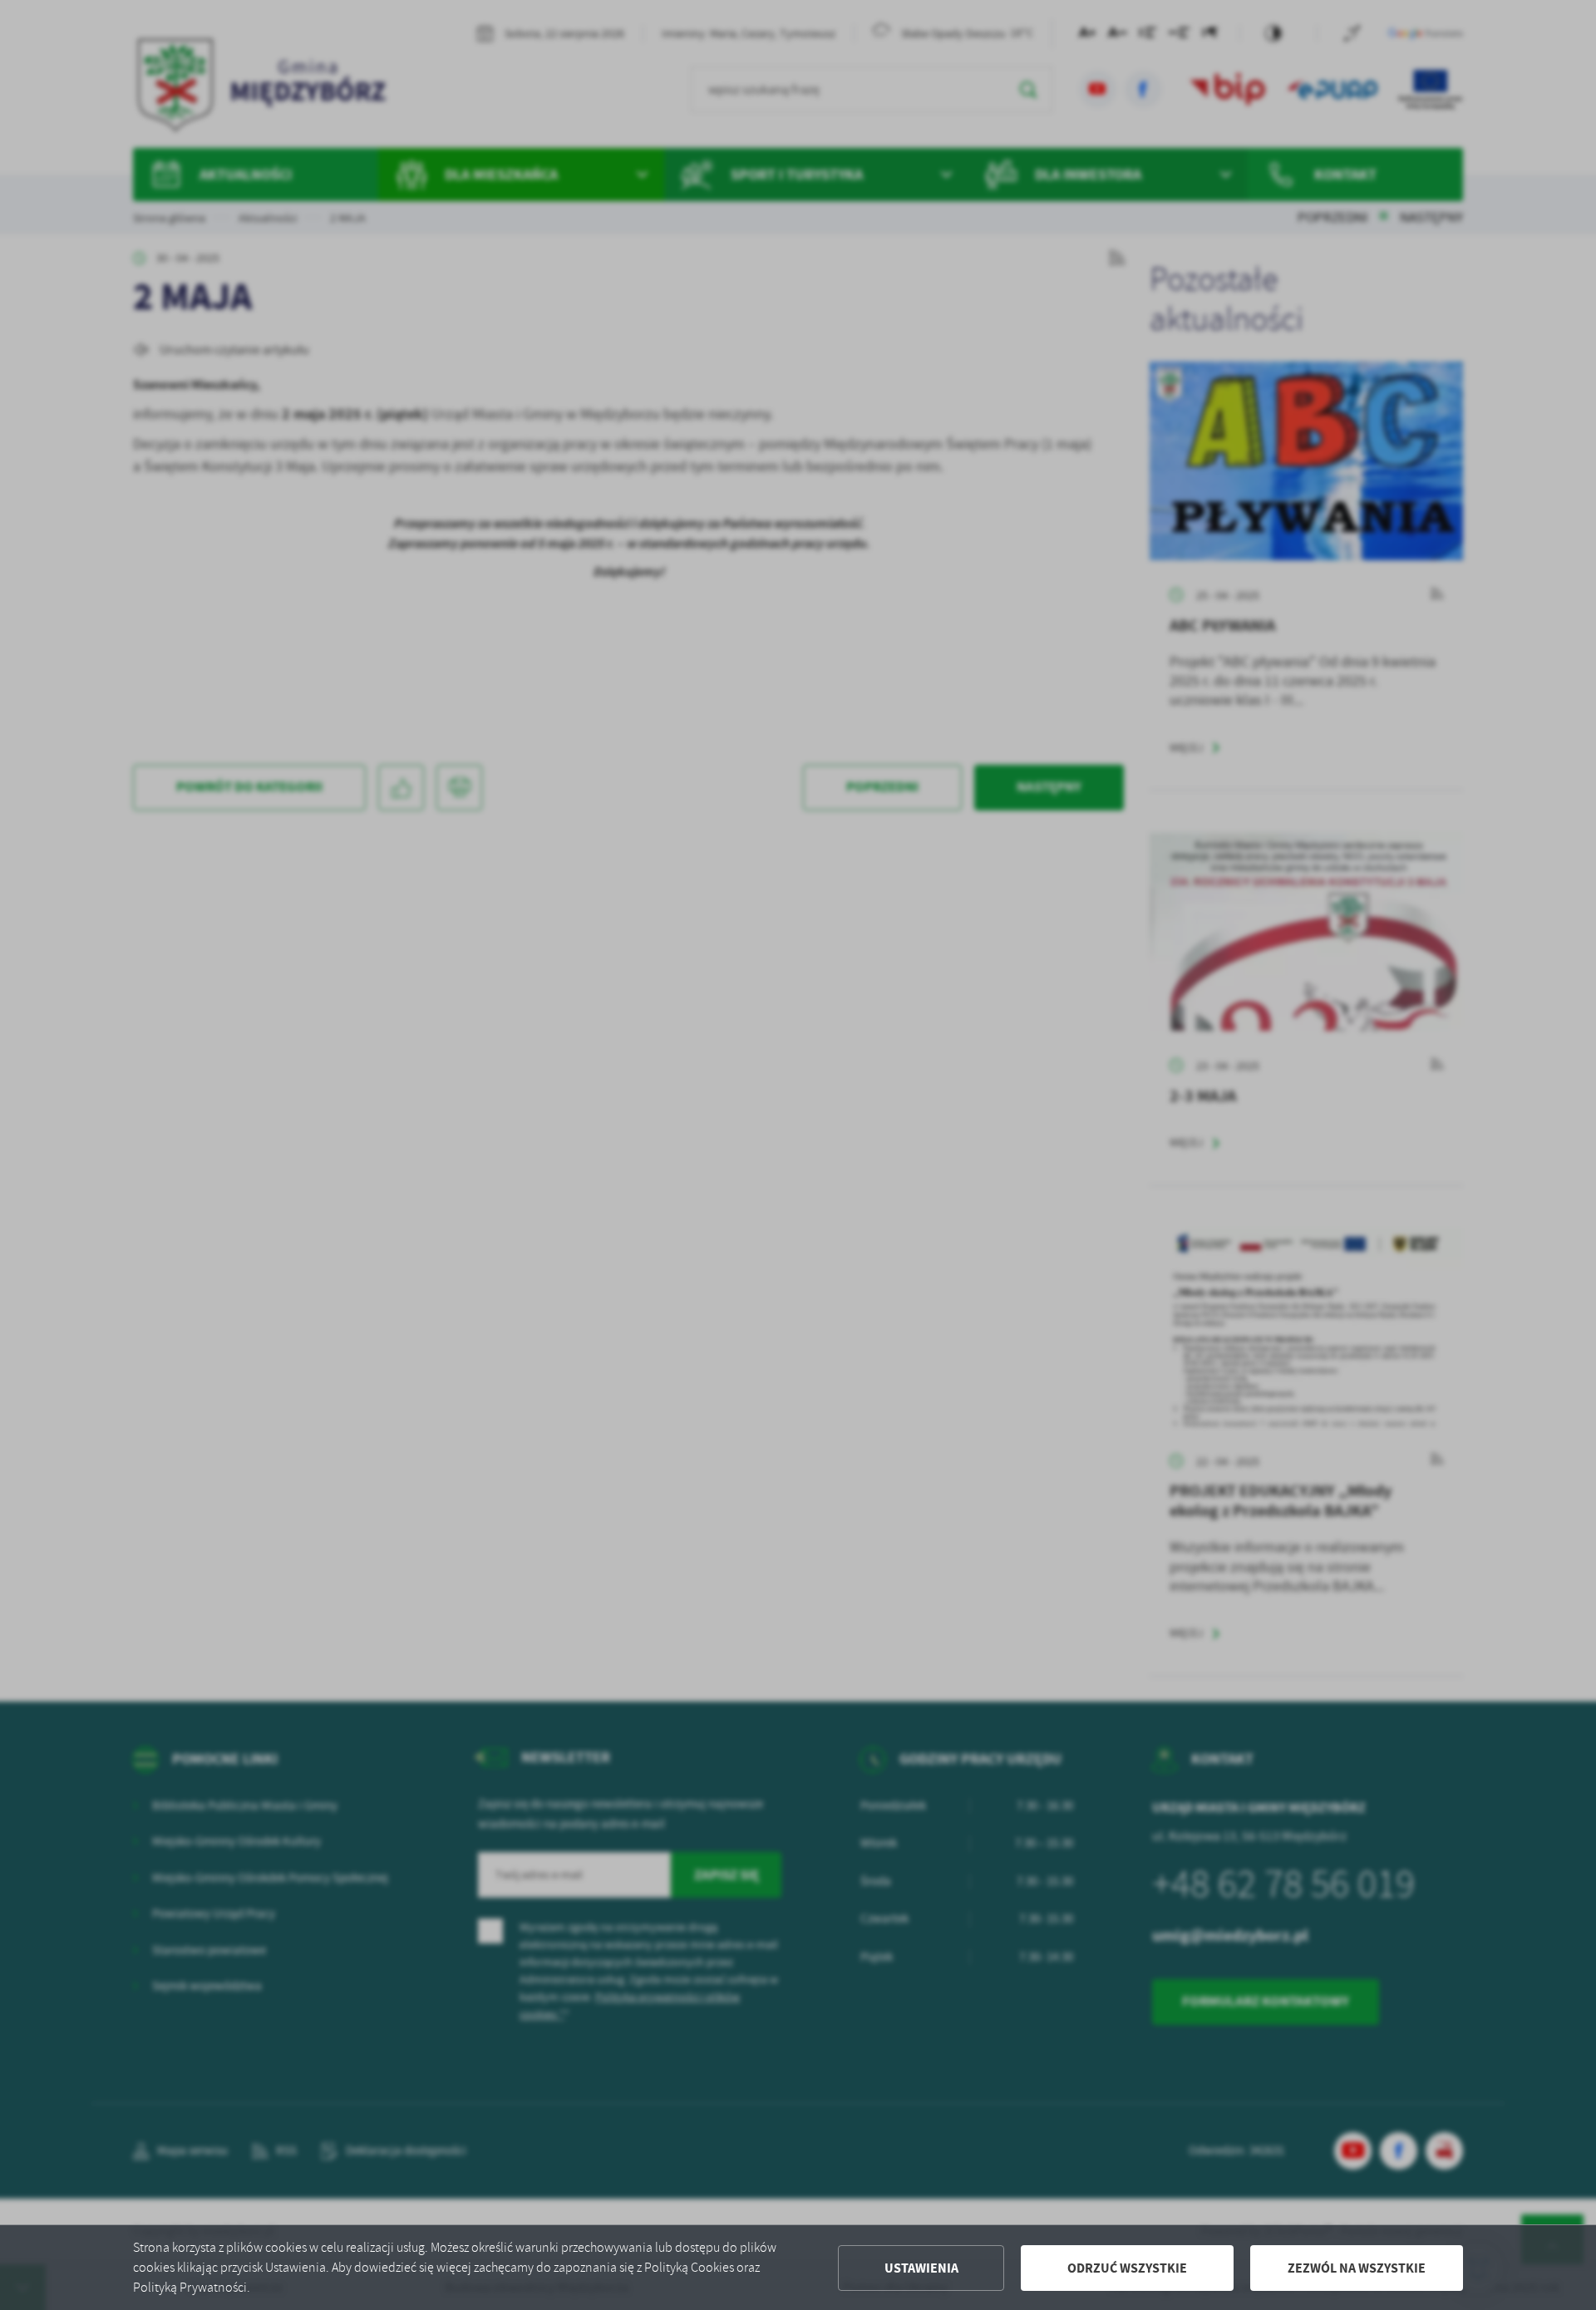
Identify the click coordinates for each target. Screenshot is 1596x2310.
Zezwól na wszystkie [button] (1357, 2268)
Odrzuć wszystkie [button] (1127, 2268)
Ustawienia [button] (921, 2268)
